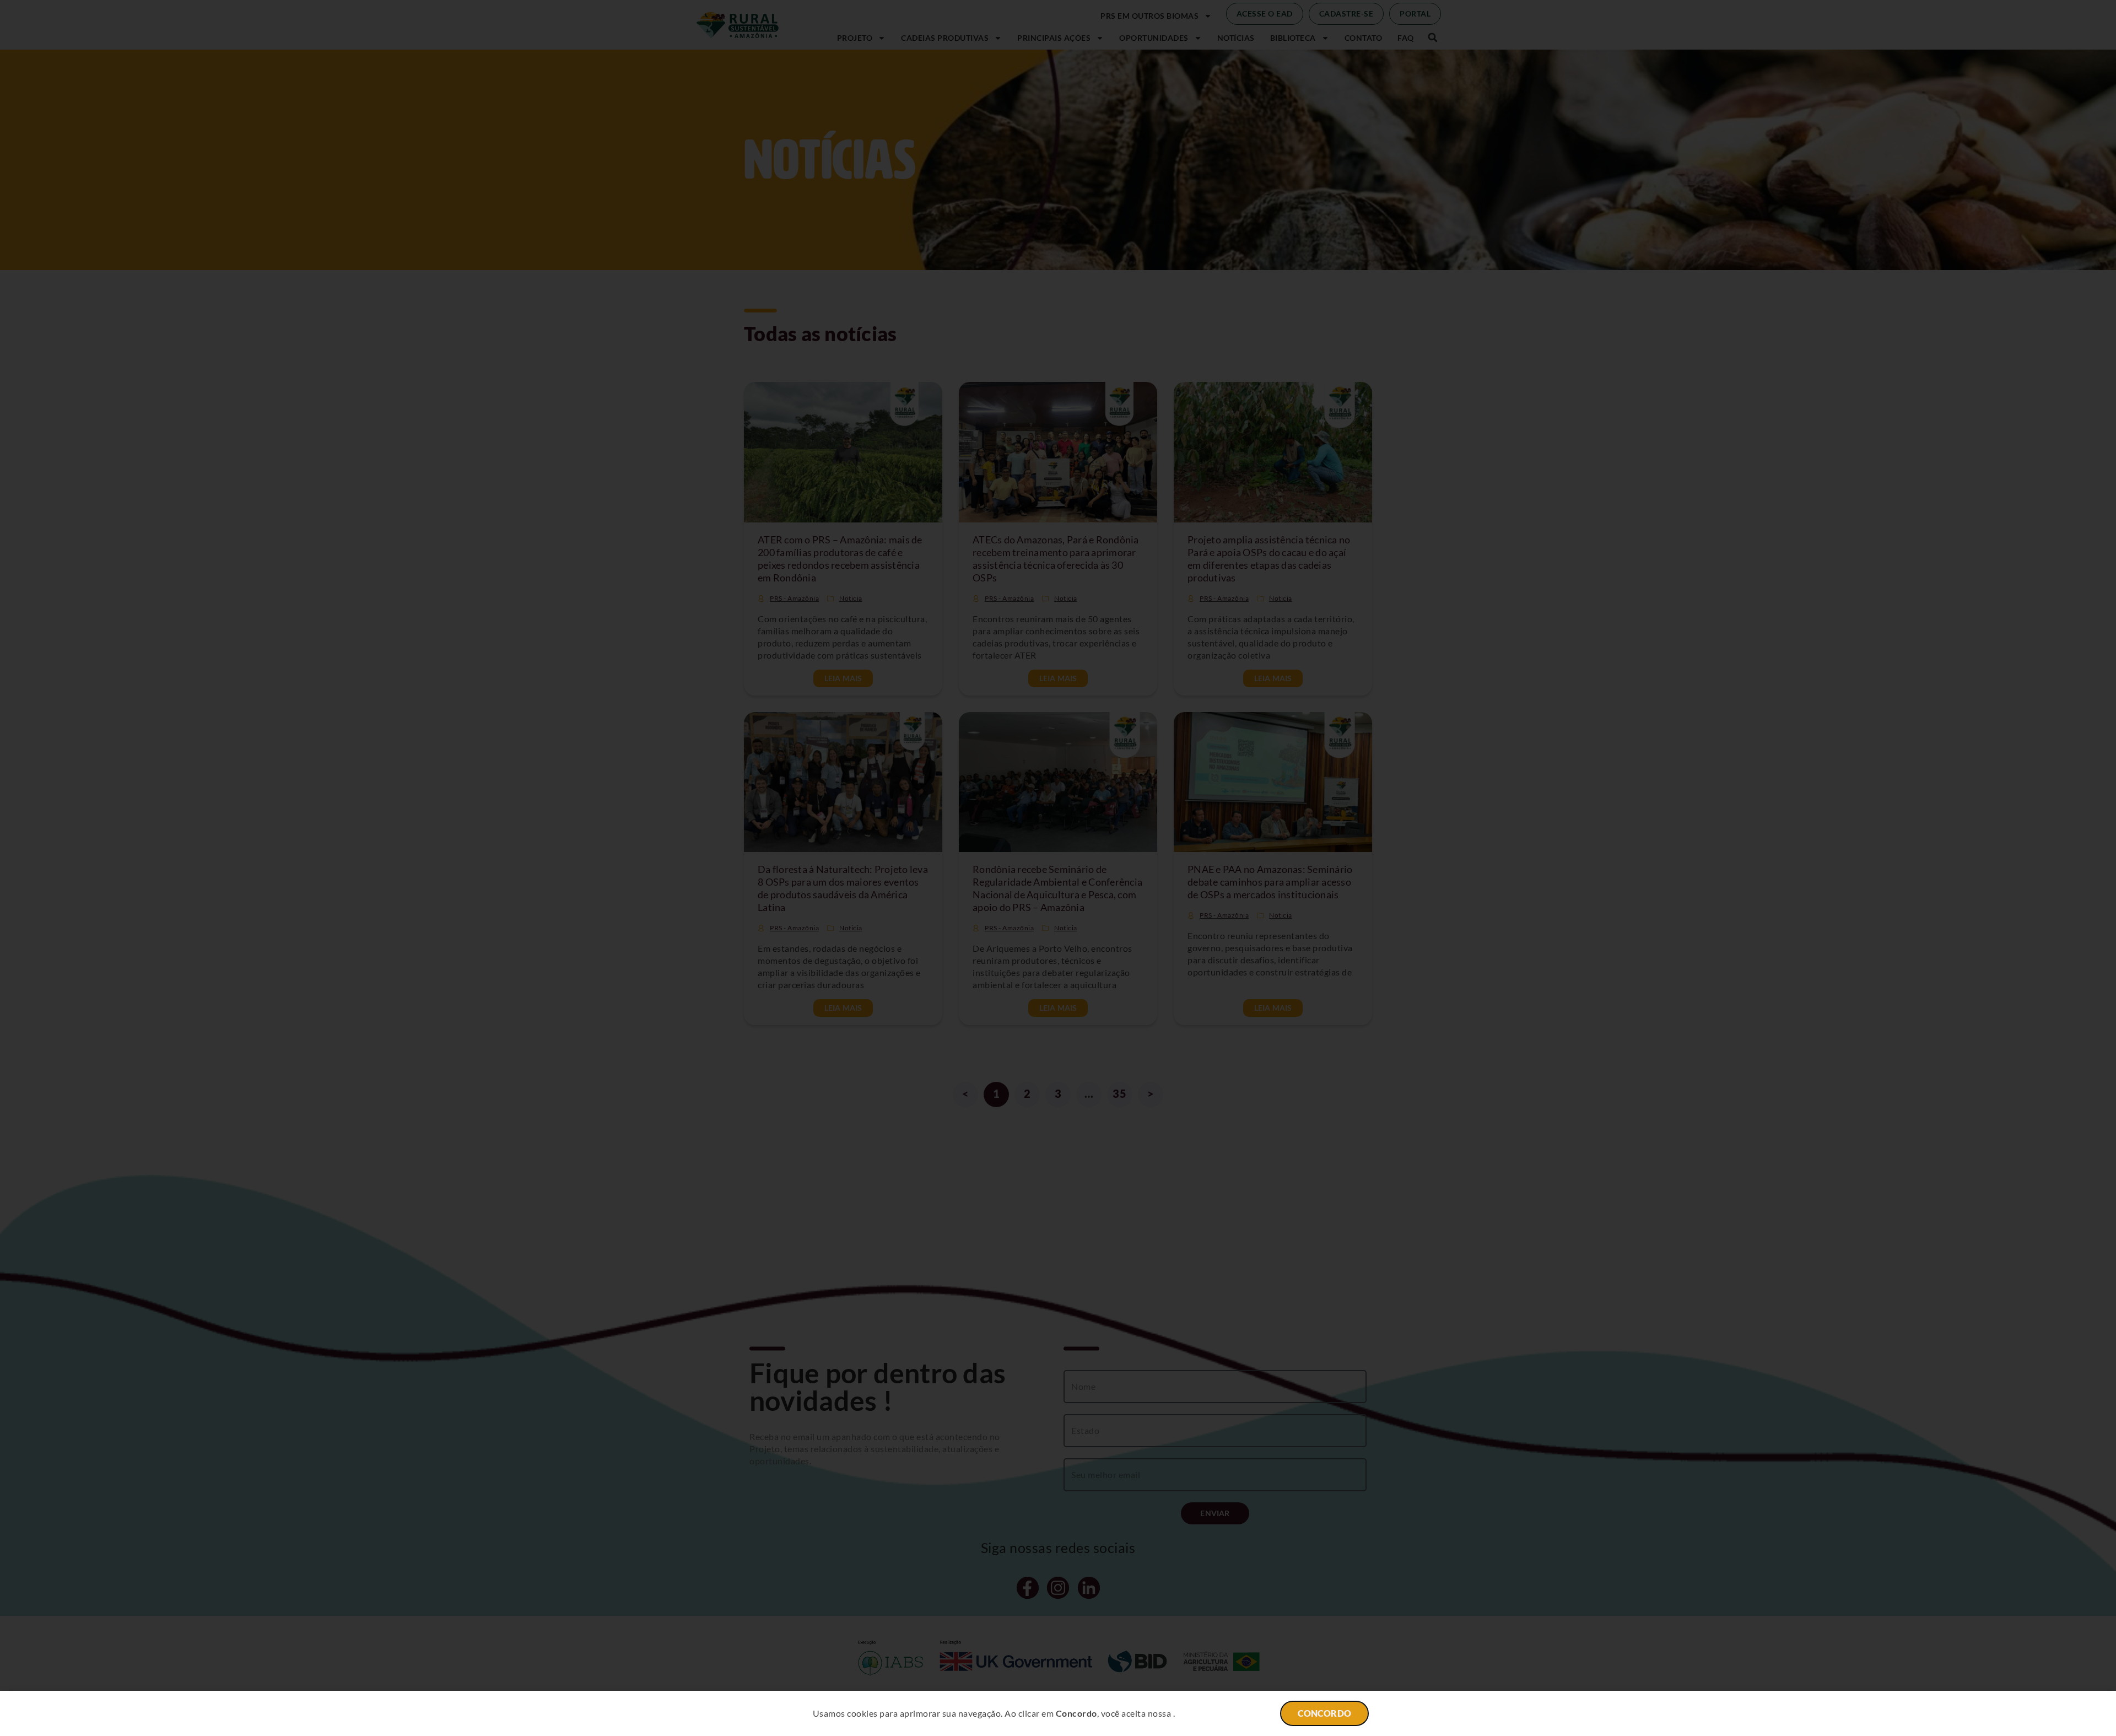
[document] (1058, 868)
